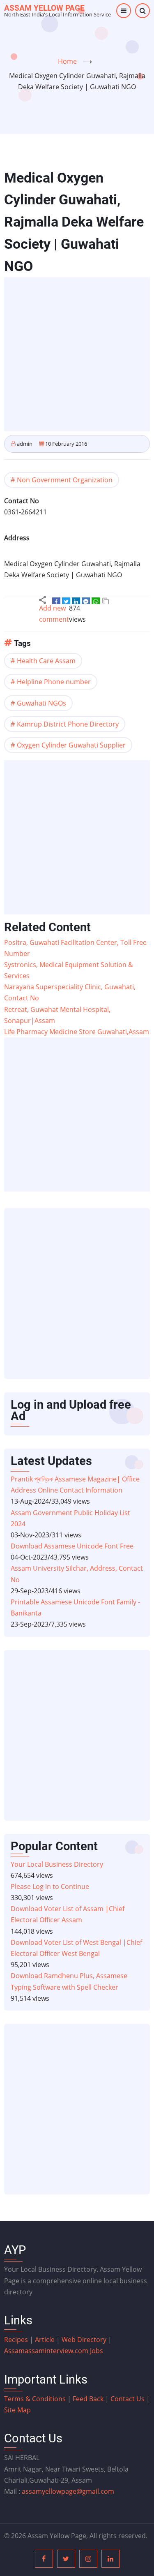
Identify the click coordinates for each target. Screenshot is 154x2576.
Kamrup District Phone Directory (68, 724)
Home (67, 61)
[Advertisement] (77, 354)
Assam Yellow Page (44, 8)
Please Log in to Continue (50, 1886)
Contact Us (128, 2399)
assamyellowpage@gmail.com (68, 2491)
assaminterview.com (47, 2351)
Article (46, 2340)
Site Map (17, 2410)
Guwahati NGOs (41, 703)
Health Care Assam (46, 661)
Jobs (97, 2351)
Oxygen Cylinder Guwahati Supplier (71, 745)
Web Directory (84, 2340)
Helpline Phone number (54, 682)
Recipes (17, 2340)
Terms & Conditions (35, 2399)
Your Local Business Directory (57, 1864)
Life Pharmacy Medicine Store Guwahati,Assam (77, 1032)
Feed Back (88, 2399)
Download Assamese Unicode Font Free (72, 1546)
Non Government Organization (65, 480)
